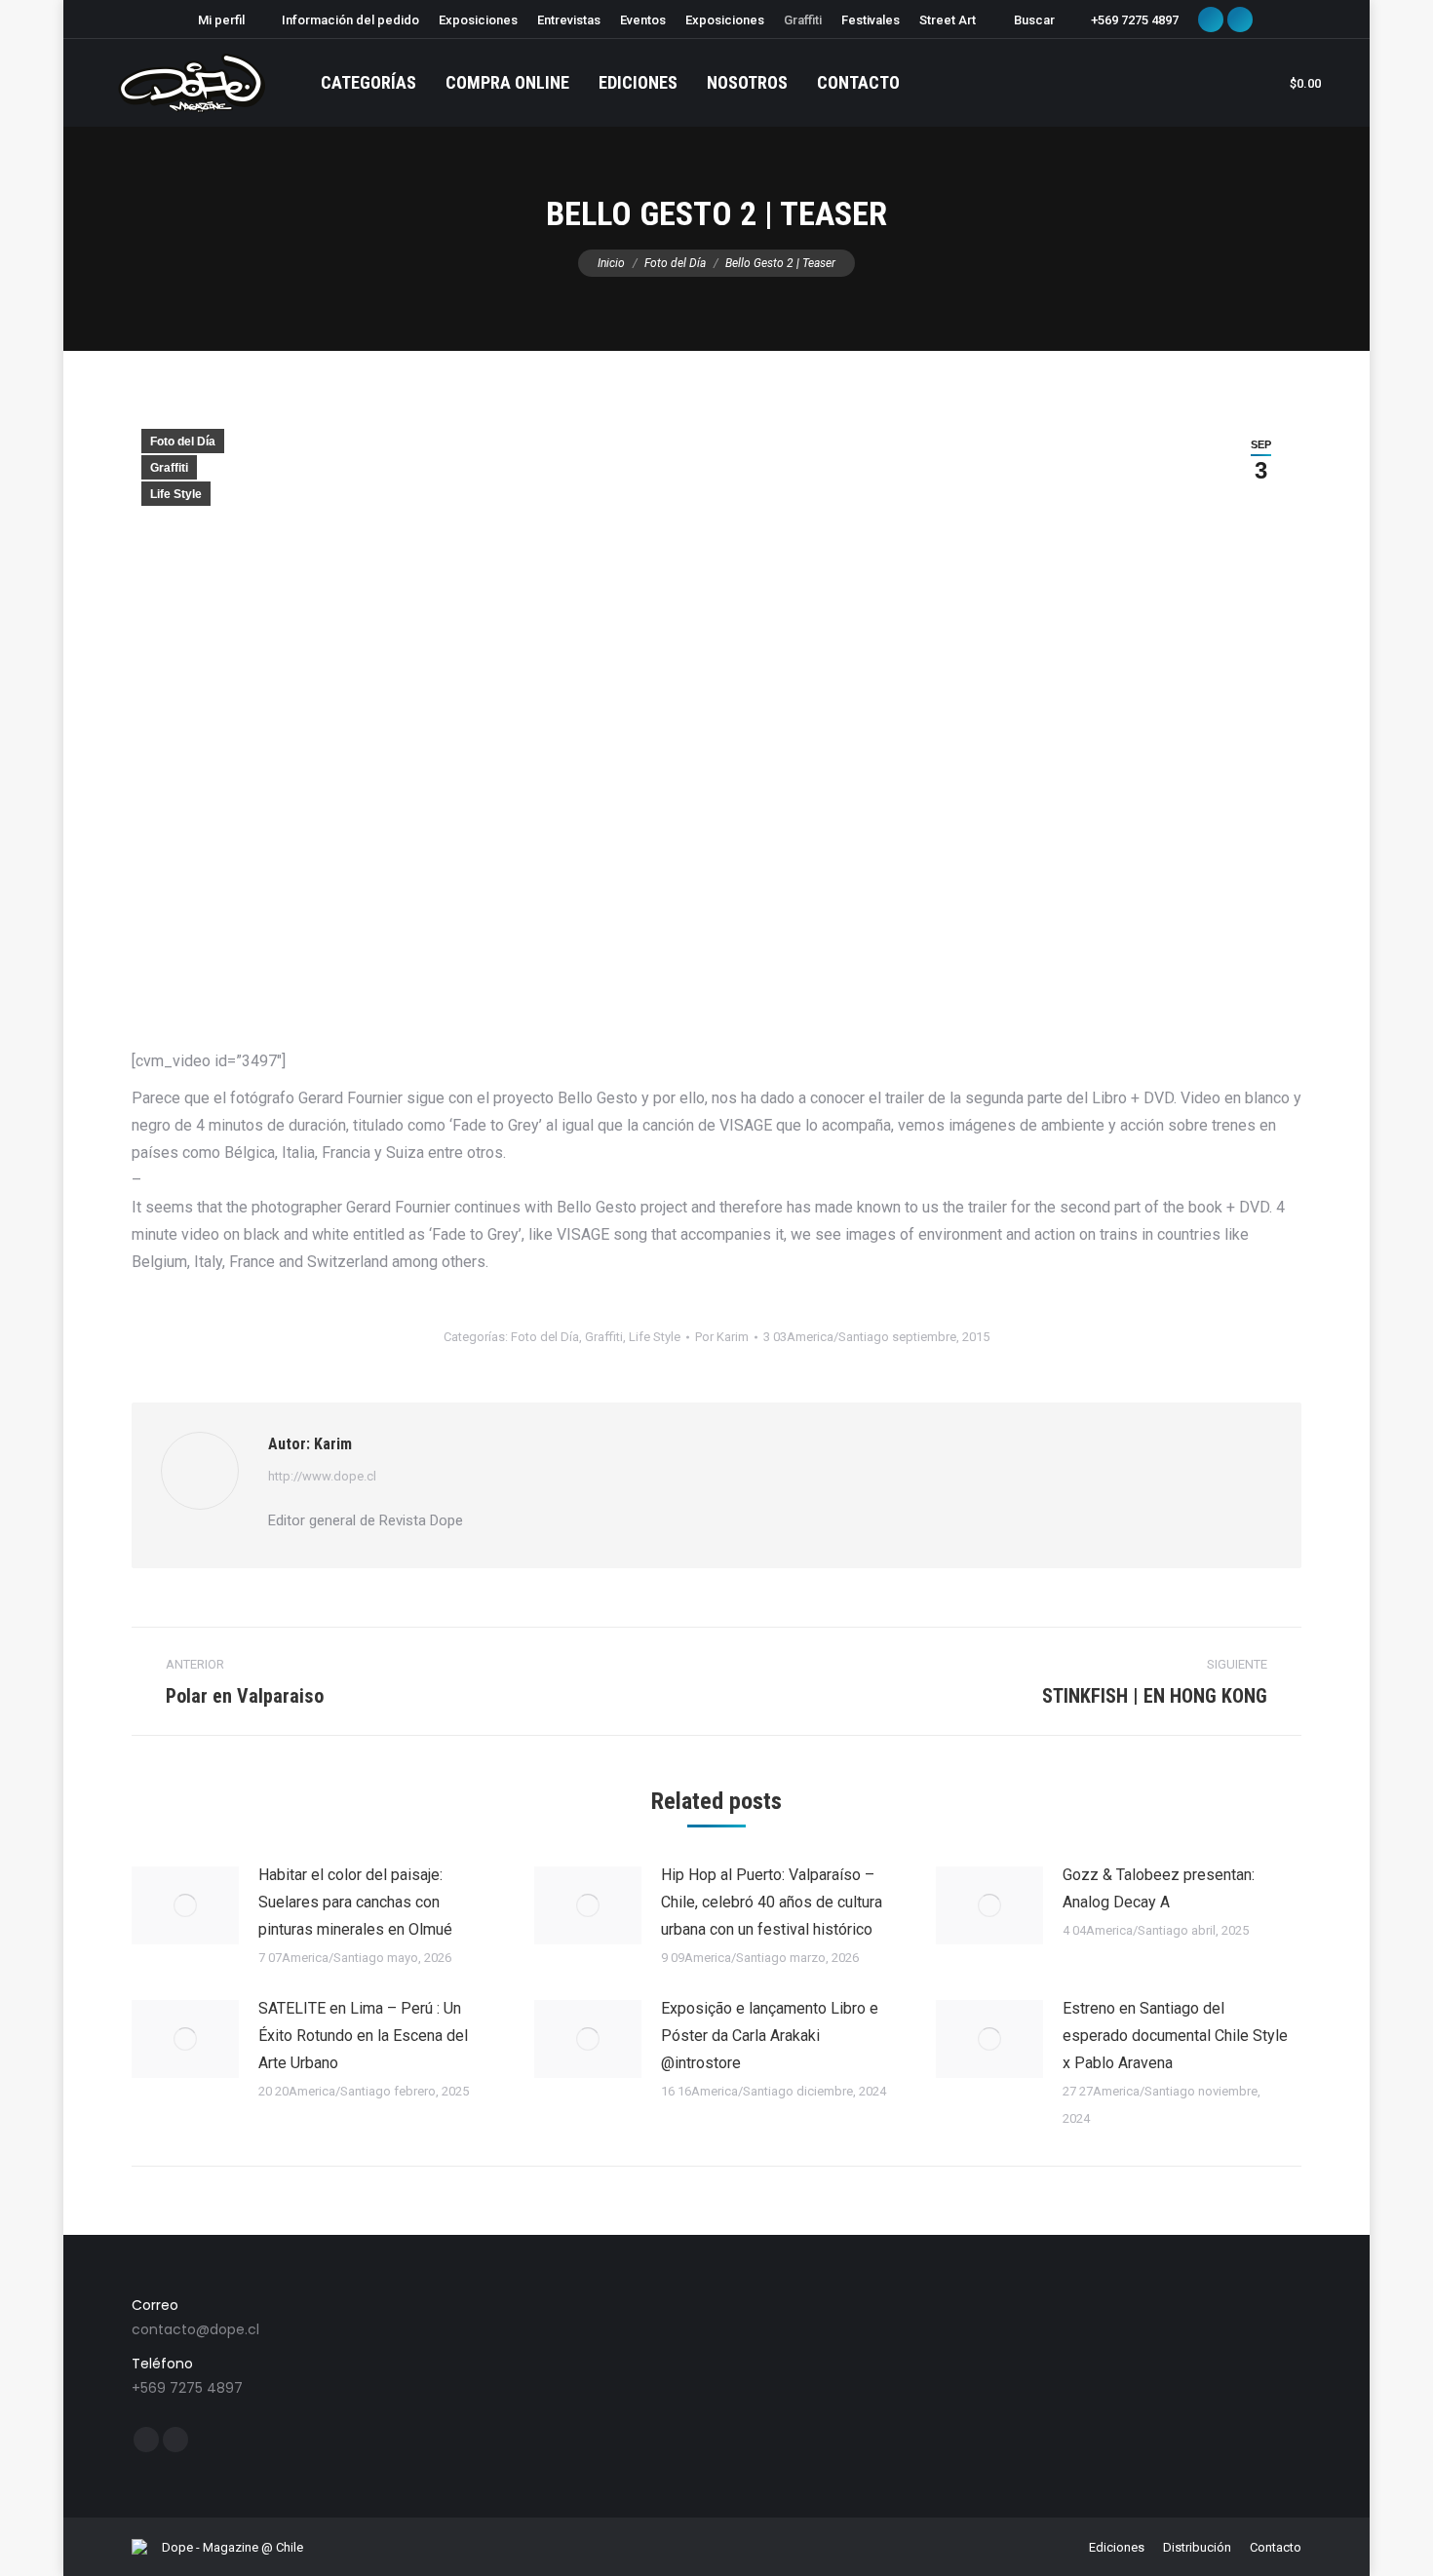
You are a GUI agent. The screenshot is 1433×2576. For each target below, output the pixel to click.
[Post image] (185, 1905)
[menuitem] (213, 20)
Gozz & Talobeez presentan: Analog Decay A (1159, 1888)
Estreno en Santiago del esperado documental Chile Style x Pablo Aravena (1175, 2036)
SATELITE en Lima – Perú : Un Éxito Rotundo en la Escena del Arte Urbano (363, 2036)
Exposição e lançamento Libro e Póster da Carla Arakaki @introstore (770, 2036)
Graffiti (169, 468)
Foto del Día (183, 442)
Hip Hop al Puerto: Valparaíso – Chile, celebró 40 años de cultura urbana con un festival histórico (772, 1902)
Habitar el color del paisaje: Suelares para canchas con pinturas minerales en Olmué (355, 1902)
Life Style (176, 494)
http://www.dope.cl (322, 1476)
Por (722, 1337)
